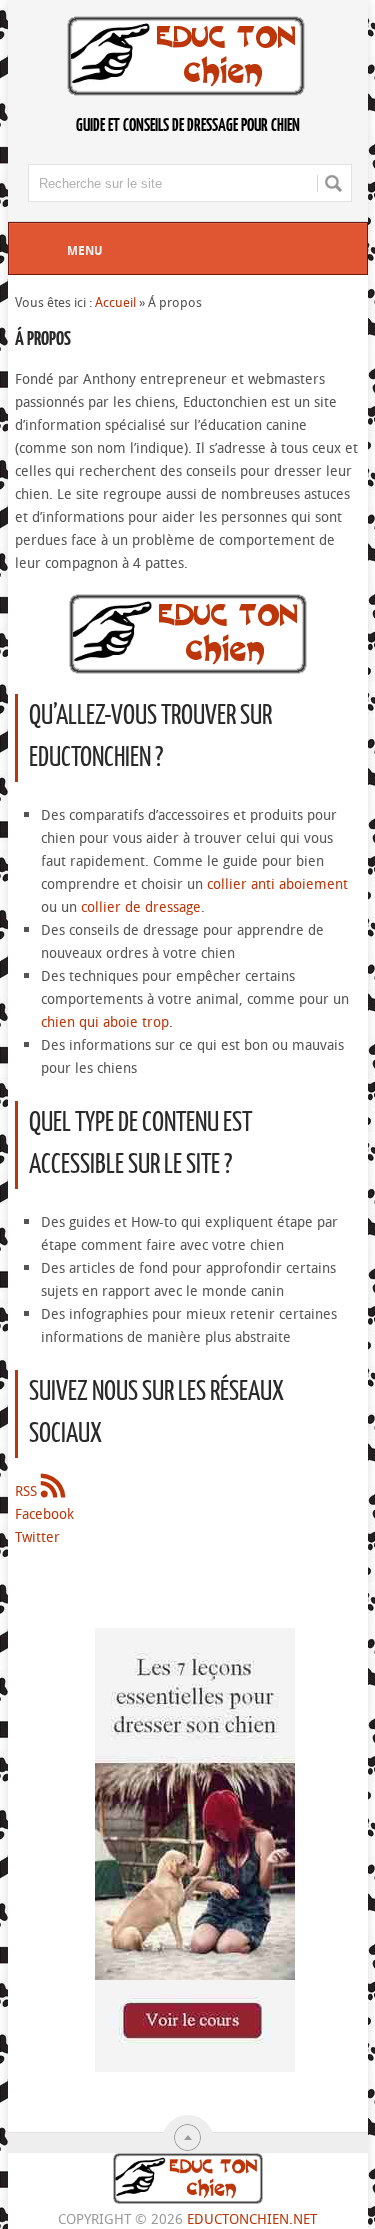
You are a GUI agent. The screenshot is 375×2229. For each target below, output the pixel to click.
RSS (28, 1490)
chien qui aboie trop (105, 1021)
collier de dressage (141, 906)
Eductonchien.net (252, 2218)
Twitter (37, 1536)
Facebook (44, 1513)
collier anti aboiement (277, 883)
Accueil (115, 302)
